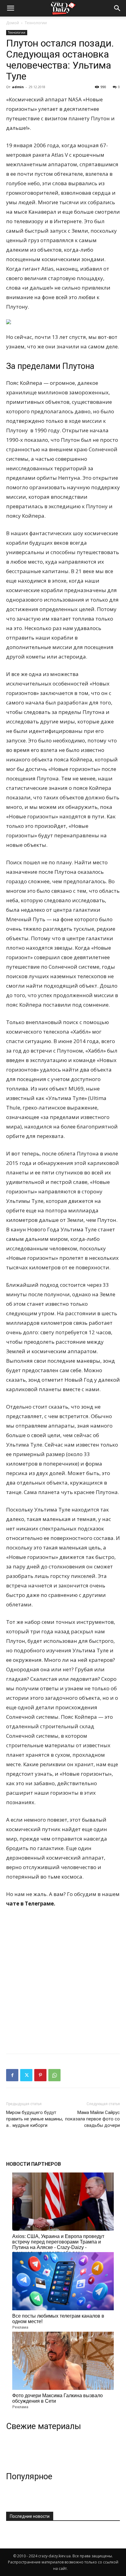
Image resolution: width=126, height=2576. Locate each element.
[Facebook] (12, 2075)
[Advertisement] (63, 1979)
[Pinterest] (40, 2075)
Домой (13, 23)
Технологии (36, 23)
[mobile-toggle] (10, 8)
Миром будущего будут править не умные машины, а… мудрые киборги (35, 2119)
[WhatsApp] (54, 2075)
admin (18, 87)
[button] (117, 8)
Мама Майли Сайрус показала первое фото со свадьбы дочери (93, 2119)
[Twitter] (26, 2075)
